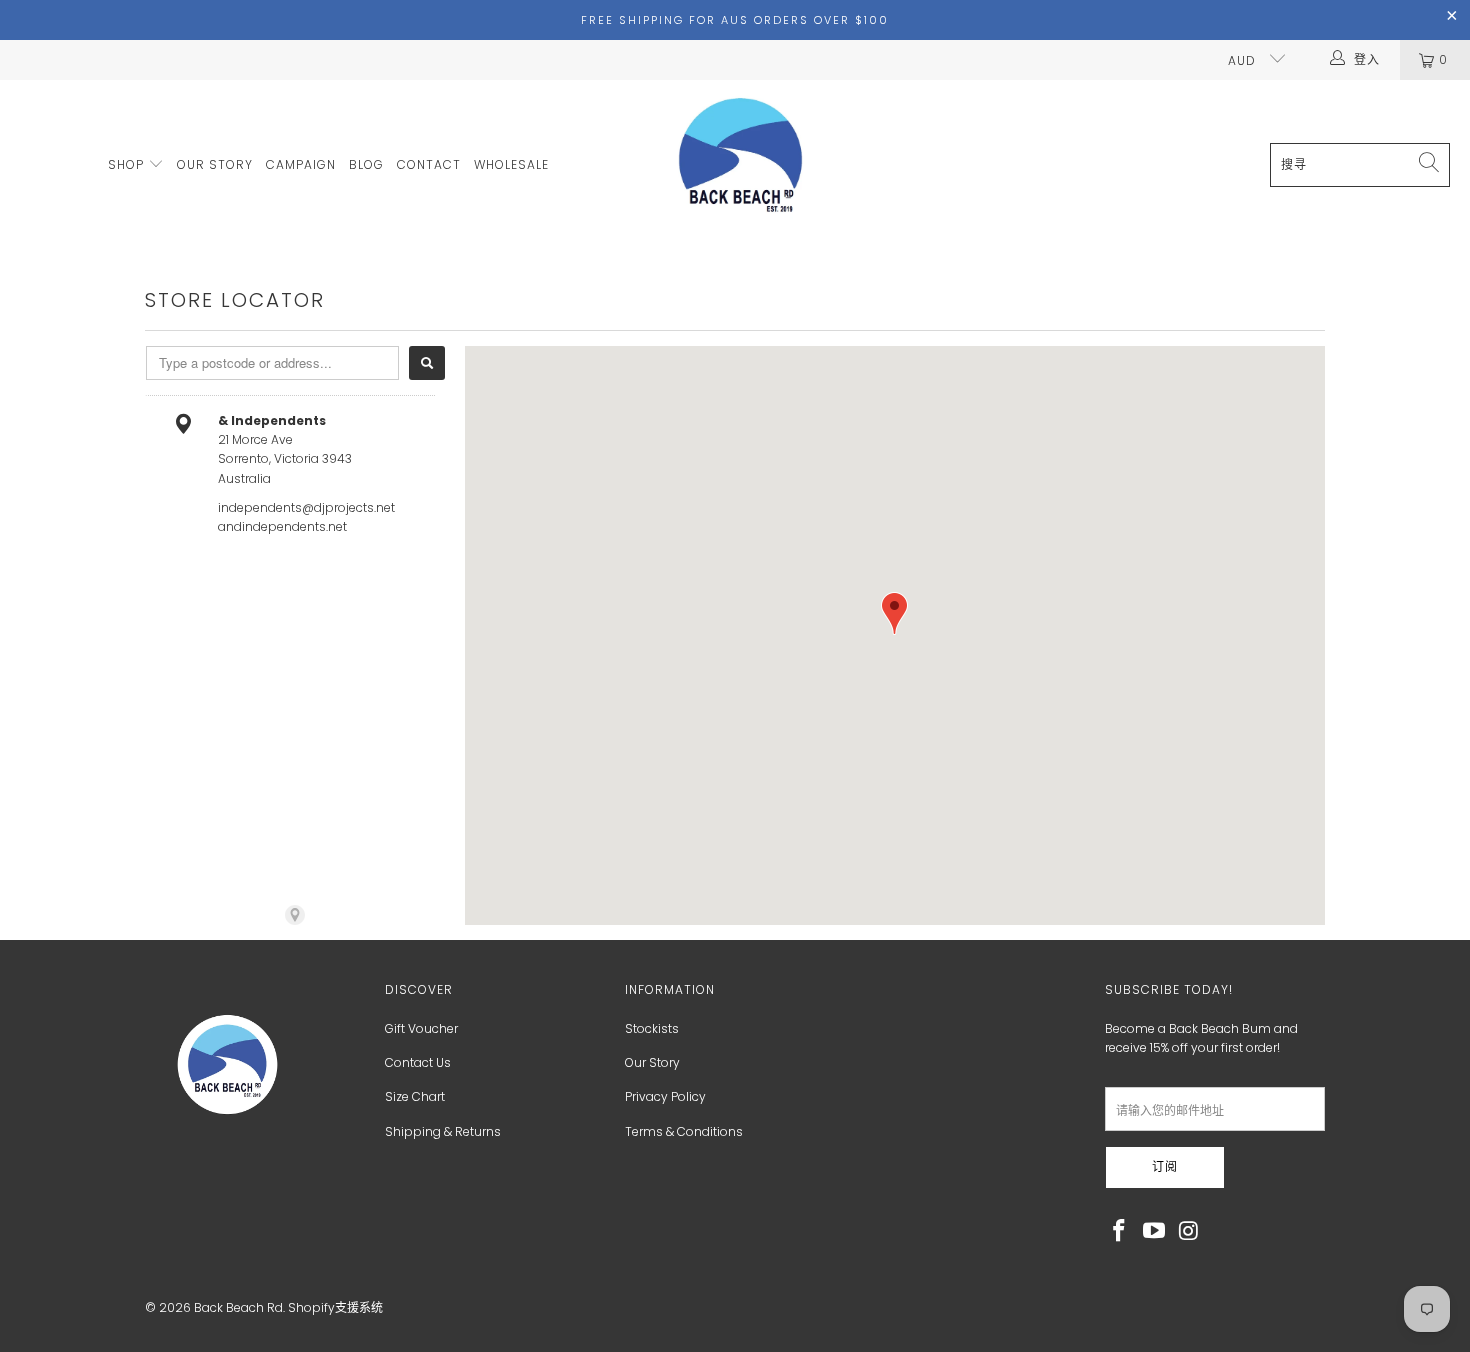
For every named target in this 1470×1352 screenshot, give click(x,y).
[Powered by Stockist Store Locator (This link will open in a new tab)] (295, 915)
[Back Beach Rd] (742, 165)
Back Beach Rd (238, 1307)
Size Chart (415, 1096)
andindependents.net (282, 526)
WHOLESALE (511, 164)
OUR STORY (215, 164)
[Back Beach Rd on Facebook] (1120, 1232)
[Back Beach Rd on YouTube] (1155, 1232)
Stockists (652, 1028)
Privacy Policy (665, 1096)
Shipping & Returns (443, 1131)
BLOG (366, 164)
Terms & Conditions (684, 1131)
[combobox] (272, 363)
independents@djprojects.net (306, 507)
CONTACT (429, 164)
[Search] (427, 363)
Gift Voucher (421, 1028)
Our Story (652, 1062)
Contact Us (418, 1062)
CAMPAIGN (301, 164)
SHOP (128, 164)
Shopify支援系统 (335, 1307)
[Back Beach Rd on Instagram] (1189, 1232)
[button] (894, 613)
